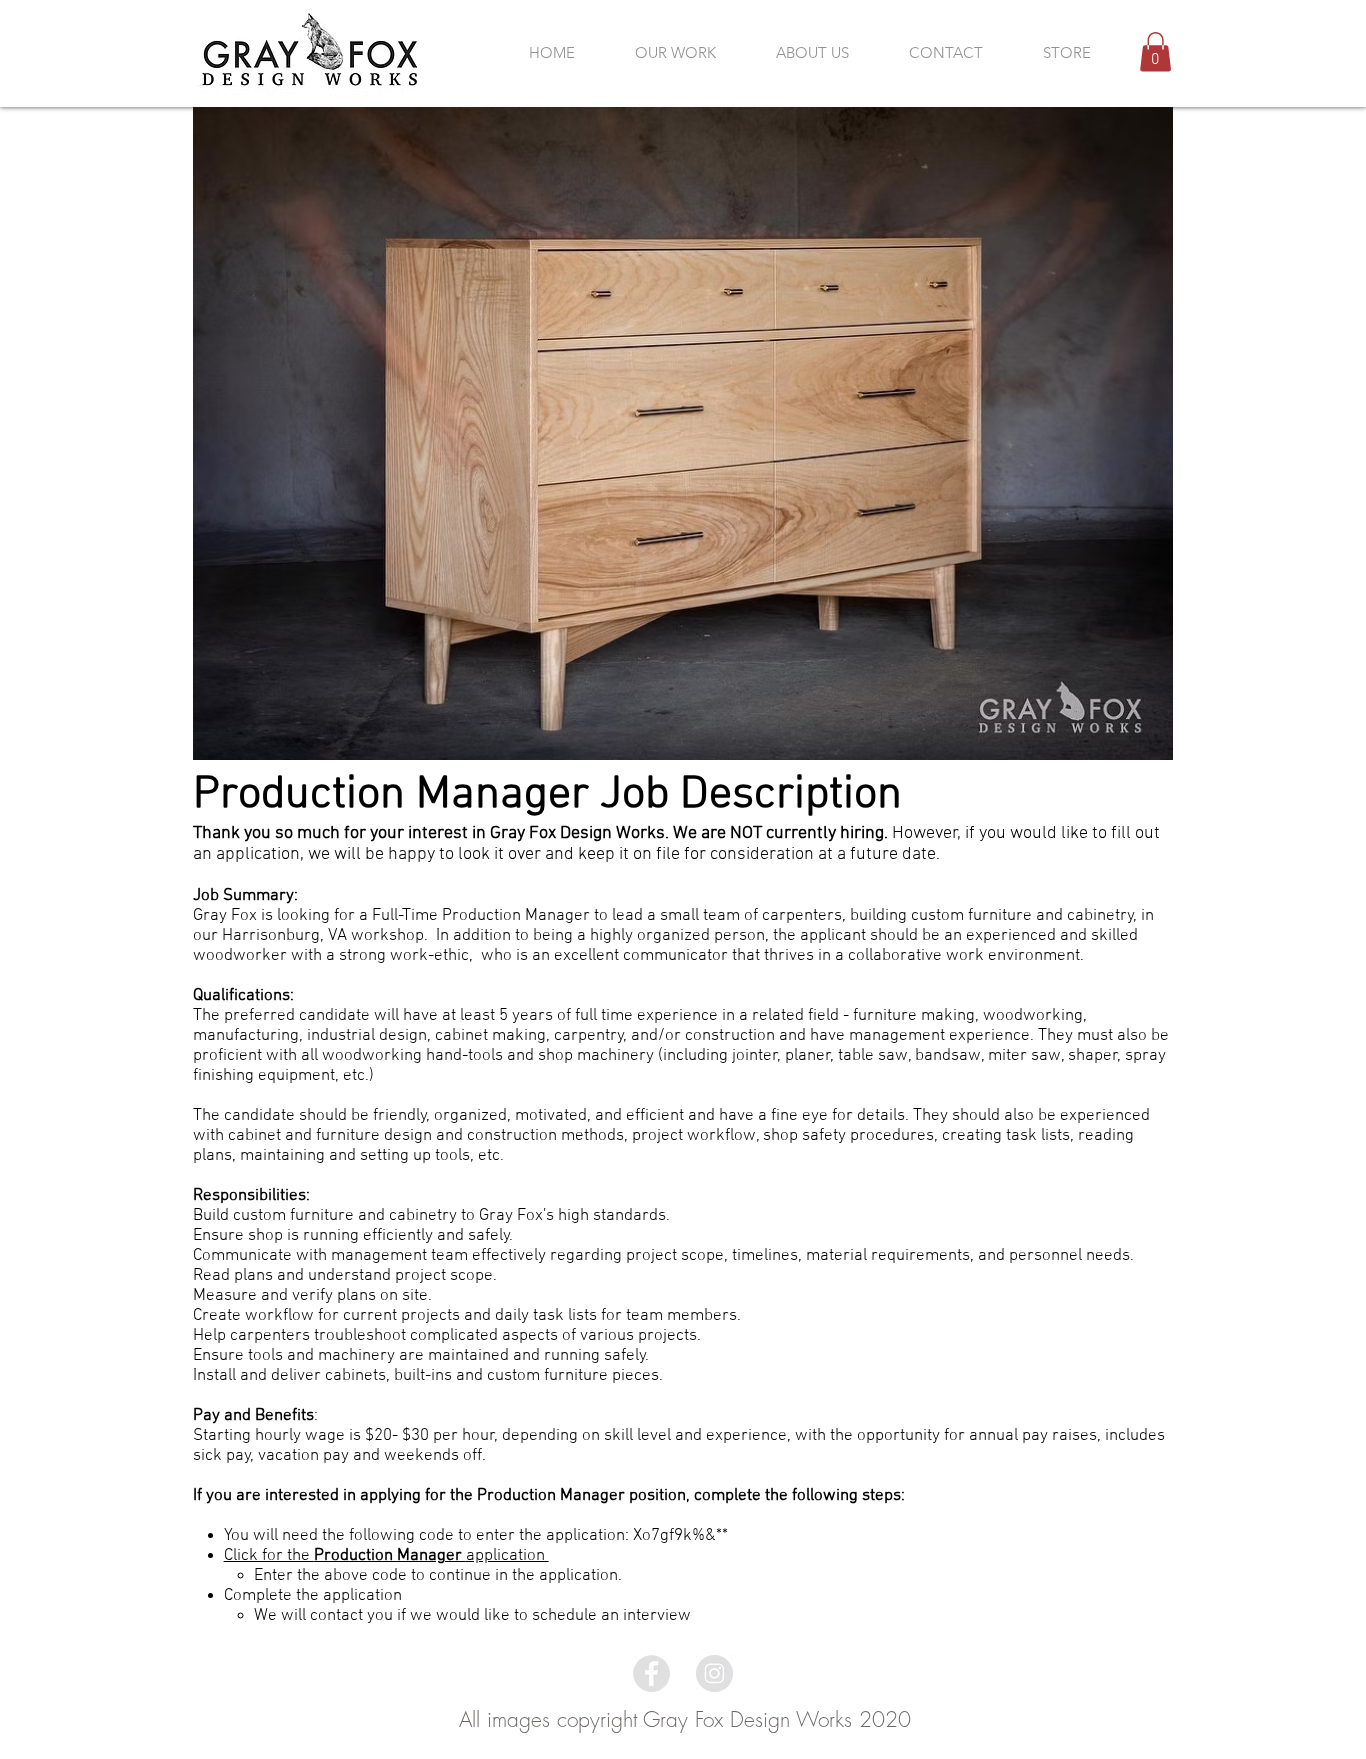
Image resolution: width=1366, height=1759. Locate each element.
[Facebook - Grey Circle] (651, 1673)
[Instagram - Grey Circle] (714, 1673)
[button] (1155, 51)
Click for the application (386, 1556)
